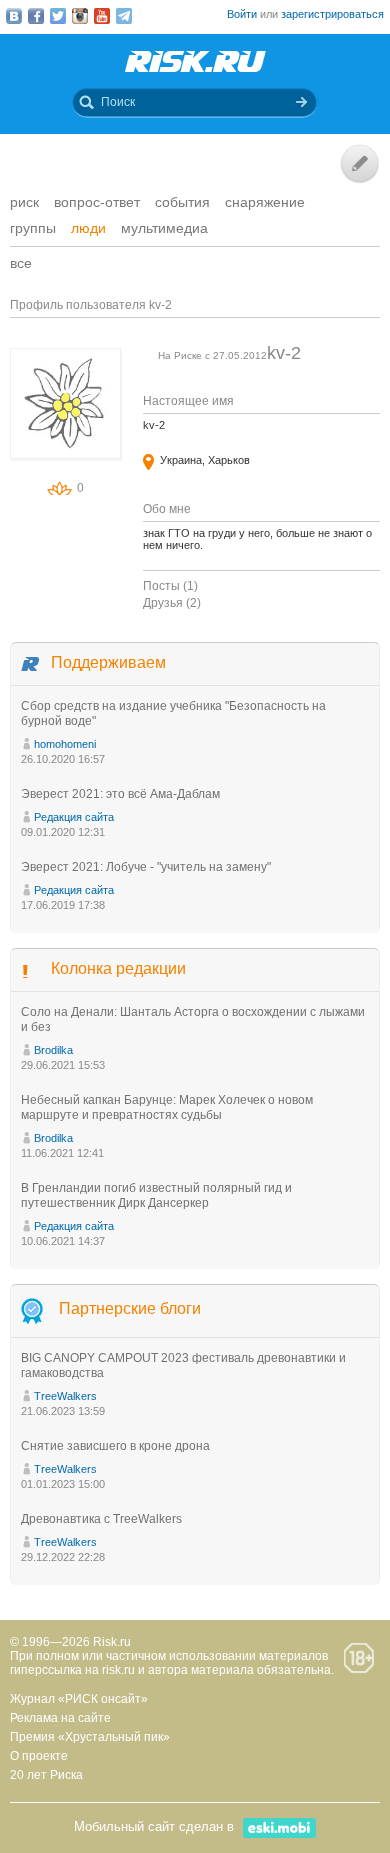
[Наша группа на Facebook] (36, 16)
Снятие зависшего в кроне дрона (115, 1446)
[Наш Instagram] (80, 16)
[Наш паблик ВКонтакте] (14, 16)
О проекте (39, 1756)
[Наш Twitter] (58, 16)
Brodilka (53, 1050)
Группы (33, 228)
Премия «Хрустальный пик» (90, 1737)
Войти (242, 14)
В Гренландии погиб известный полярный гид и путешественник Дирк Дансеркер (156, 1195)
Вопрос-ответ (97, 202)
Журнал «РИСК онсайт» (79, 1699)
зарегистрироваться (332, 14)
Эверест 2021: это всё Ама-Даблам (120, 794)
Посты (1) (170, 586)
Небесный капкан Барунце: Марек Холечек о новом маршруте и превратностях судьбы (167, 1107)
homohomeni (65, 744)
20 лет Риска (46, 1775)
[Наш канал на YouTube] (102, 16)
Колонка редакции (118, 968)
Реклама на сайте (60, 1718)
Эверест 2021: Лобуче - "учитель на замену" (146, 867)
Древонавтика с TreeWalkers (101, 1519)
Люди (88, 228)
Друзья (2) (172, 603)
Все (21, 263)
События (182, 202)
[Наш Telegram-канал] (124, 16)
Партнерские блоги (130, 1308)
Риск (24, 202)
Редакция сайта (74, 817)
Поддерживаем (108, 662)
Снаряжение (265, 202)
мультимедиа (164, 228)
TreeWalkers (65, 1396)
